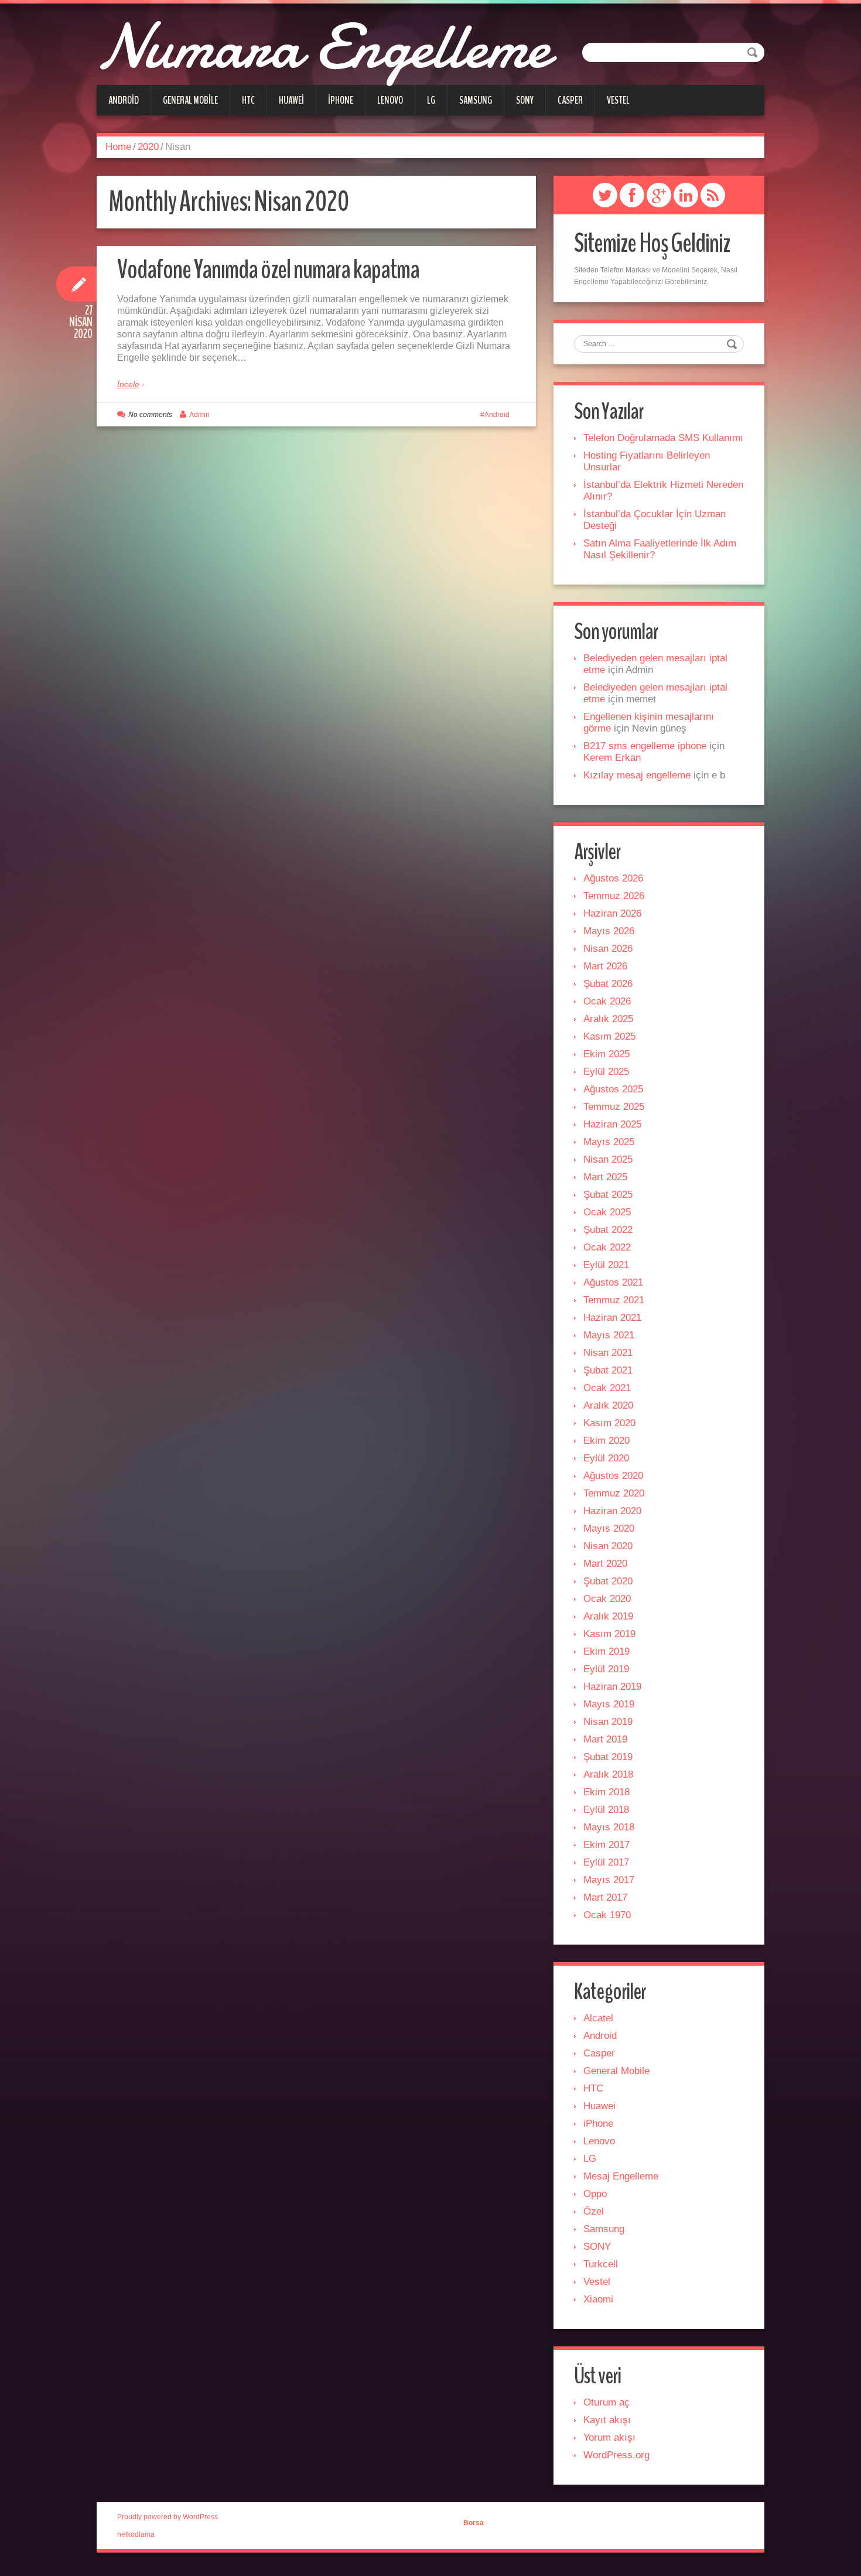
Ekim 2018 (607, 1792)
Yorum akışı (609, 2437)
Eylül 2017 (606, 1862)
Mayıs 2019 (609, 1704)
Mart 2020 (605, 1564)
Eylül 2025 (606, 1072)
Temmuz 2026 (614, 896)
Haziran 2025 (612, 1124)
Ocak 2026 (607, 1001)
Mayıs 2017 (609, 1880)
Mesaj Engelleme (621, 2176)
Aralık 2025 (608, 1019)
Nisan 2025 (608, 1159)
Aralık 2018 (608, 1774)
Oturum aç (607, 2402)
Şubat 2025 (608, 1195)
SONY (525, 100)
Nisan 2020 (608, 1546)
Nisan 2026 (608, 949)
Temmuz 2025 (614, 1107)
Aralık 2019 (608, 1616)
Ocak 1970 (607, 1915)
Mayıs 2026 (609, 931)
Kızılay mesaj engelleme (637, 775)
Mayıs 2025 (609, 1142)
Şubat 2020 (608, 1581)
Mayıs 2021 (609, 1335)
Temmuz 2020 (614, 1493)
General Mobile (190, 100)
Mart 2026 (605, 966)
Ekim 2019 (607, 1651)
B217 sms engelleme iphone (645, 746)
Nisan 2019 (608, 1722)
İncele (128, 384)
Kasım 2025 (609, 1036)
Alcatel (598, 2018)
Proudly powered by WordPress (168, 2517)
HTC (248, 100)
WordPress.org (616, 2455)
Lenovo (390, 100)
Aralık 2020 (608, 1405)
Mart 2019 (605, 1739)
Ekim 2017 (607, 1845)
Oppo (595, 2194)
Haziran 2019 (612, 1687)
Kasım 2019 (609, 1634)
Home (118, 147)
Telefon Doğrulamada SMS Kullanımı (663, 438)
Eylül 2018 (606, 1810)
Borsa (474, 2523)
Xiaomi (598, 2299)
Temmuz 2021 (614, 1300)
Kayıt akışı (607, 2420)
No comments (150, 415)
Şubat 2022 (608, 1230)
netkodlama (136, 2534)
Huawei (291, 100)
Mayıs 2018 (609, 1827)
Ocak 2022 (607, 1247)
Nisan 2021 (608, 1353)
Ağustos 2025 (613, 1089)
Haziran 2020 (612, 1511)
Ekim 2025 (607, 1054)
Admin (199, 415)
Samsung (476, 100)
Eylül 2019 (606, 1669)
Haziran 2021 (612, 1318)
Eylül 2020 (606, 1458)
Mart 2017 (605, 1897)
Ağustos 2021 (613, 1282)
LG (431, 100)
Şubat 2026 (608, 984)
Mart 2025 (605, 1177)
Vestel (618, 100)
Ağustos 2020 (613, 1476)
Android (124, 100)
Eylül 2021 (606, 1265)
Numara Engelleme (323, 47)
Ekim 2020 (607, 1441)
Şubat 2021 (608, 1370)
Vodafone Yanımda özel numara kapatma (268, 270)
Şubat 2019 (608, 1757)
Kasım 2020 (609, 1423)
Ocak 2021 (607, 1388)
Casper (570, 100)
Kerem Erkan (612, 758)
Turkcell (601, 2264)
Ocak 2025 (607, 1212)
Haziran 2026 (612, 913)
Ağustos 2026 (613, 878)
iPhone (341, 100)
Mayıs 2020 (609, 1528)
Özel (594, 2211)
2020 (148, 147)
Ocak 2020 (607, 1599)
